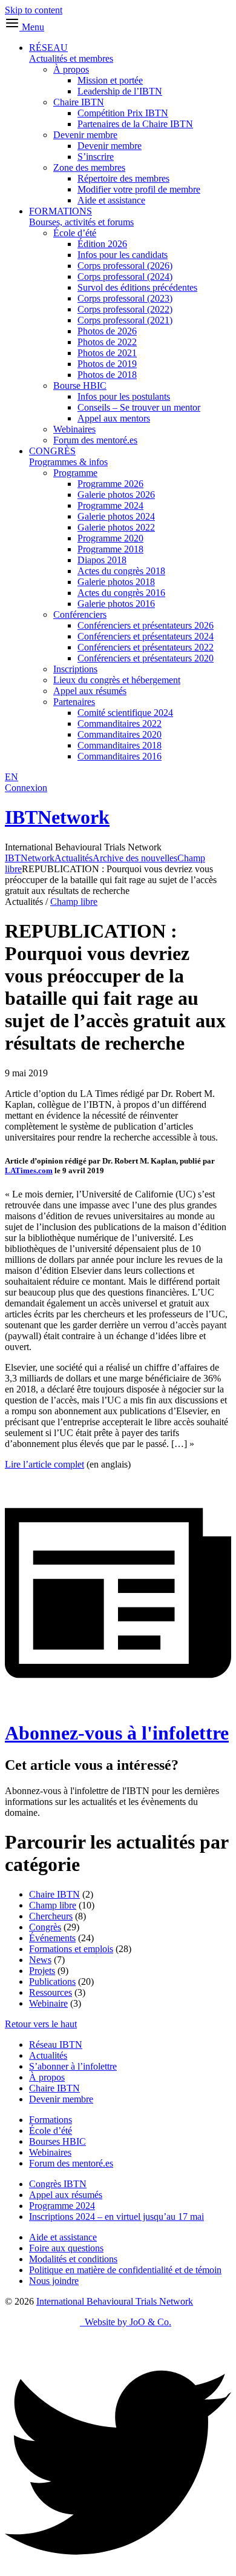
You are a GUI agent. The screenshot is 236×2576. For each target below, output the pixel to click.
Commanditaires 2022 (120, 723)
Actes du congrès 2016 (121, 593)
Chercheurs (51, 1916)
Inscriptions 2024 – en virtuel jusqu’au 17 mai (116, 2217)
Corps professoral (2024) (125, 276)
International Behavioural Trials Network (115, 2301)
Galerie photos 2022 (116, 527)
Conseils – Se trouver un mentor (139, 407)
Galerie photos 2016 (116, 604)
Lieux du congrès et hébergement (117, 680)
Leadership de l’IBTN (120, 91)
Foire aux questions (66, 2248)
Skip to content (34, 10)
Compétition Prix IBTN (123, 113)
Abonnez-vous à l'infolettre (117, 1733)
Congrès (45, 1927)
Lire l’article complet (44, 1464)
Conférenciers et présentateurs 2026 (146, 625)
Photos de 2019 (107, 364)
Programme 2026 (110, 484)
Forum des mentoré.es (95, 440)
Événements (52, 1938)
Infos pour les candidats (123, 255)
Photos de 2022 (107, 342)
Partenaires (74, 702)
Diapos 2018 (102, 560)
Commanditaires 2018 (120, 745)
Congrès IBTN (58, 2184)
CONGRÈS (68, 456)
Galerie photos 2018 (116, 582)
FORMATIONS (81, 217)
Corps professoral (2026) (125, 266)
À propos (71, 69)
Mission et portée (110, 80)
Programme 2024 (110, 505)
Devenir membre (85, 135)
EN (11, 777)
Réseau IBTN (56, 2045)
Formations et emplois (71, 1949)
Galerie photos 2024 (116, 516)
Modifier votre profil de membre (139, 189)
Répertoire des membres (123, 178)
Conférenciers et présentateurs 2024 (146, 636)
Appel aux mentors (114, 418)
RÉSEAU (71, 53)
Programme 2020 (110, 538)
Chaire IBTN (79, 102)
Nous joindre (54, 2281)
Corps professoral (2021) (125, 320)
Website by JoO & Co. (126, 2322)
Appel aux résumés (90, 691)
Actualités (48, 2055)
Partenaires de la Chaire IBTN (135, 124)
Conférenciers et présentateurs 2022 (146, 647)
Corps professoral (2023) (125, 298)
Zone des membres (89, 167)
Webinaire (48, 2003)
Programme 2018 (110, 549)
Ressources (51, 1992)
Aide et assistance (111, 200)
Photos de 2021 (107, 353)
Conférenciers (80, 614)
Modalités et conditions (73, 2259)
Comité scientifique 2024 (125, 713)
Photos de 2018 (107, 375)
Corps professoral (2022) (125, 309)
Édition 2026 (102, 244)
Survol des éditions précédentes (137, 287)
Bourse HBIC (80, 386)
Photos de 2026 (107, 331)
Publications (52, 1982)
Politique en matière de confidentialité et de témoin (125, 2270)
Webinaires (74, 429)
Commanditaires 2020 (120, 734)
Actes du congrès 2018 (121, 571)
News (40, 1960)
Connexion (26, 788)
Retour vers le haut (41, 2024)
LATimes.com (29, 1170)
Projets (42, 1971)
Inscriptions (75, 669)
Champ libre (74, 902)
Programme (75, 473)
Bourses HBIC (57, 2141)
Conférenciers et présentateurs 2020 (146, 658)
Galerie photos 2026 (116, 495)
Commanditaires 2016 (120, 756)
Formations (51, 2120)
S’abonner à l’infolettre (73, 2066)
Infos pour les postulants (124, 396)
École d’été (75, 233)
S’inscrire (96, 157)
